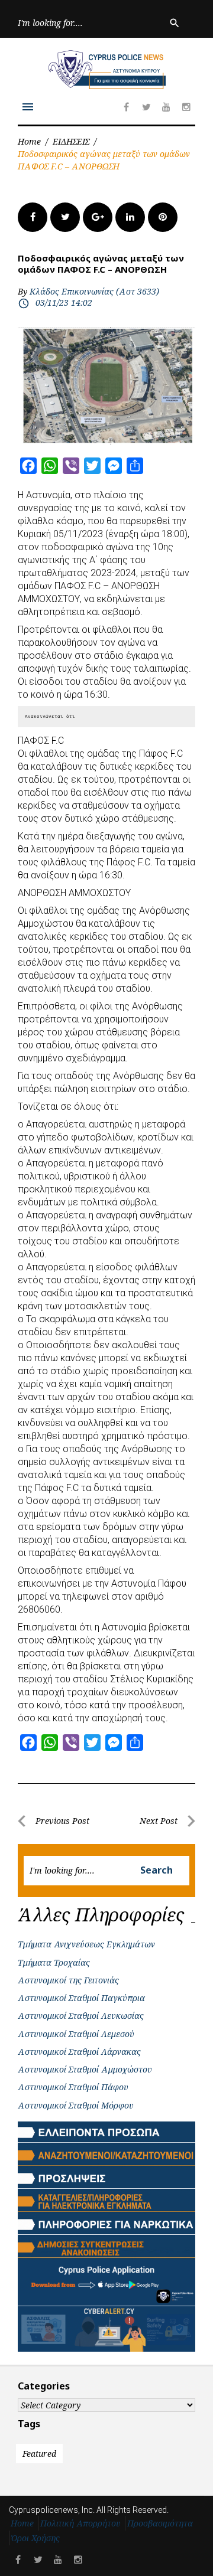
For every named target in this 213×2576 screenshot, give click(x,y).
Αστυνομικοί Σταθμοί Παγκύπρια (81, 1998)
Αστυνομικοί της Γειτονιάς (68, 1980)
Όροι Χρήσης (35, 2538)
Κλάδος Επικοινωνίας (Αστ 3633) (94, 291)
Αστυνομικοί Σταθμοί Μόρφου (76, 2105)
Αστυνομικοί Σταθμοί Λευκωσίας (81, 2016)
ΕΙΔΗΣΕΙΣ (71, 141)
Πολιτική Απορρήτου (80, 2523)
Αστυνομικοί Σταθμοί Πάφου (73, 2087)
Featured (39, 2454)
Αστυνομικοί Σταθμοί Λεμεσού (76, 2034)
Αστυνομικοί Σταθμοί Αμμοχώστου (85, 2069)
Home (29, 141)
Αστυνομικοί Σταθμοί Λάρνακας (79, 2052)
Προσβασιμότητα (160, 2523)
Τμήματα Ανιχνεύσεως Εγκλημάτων (86, 1944)
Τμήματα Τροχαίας (54, 1962)
